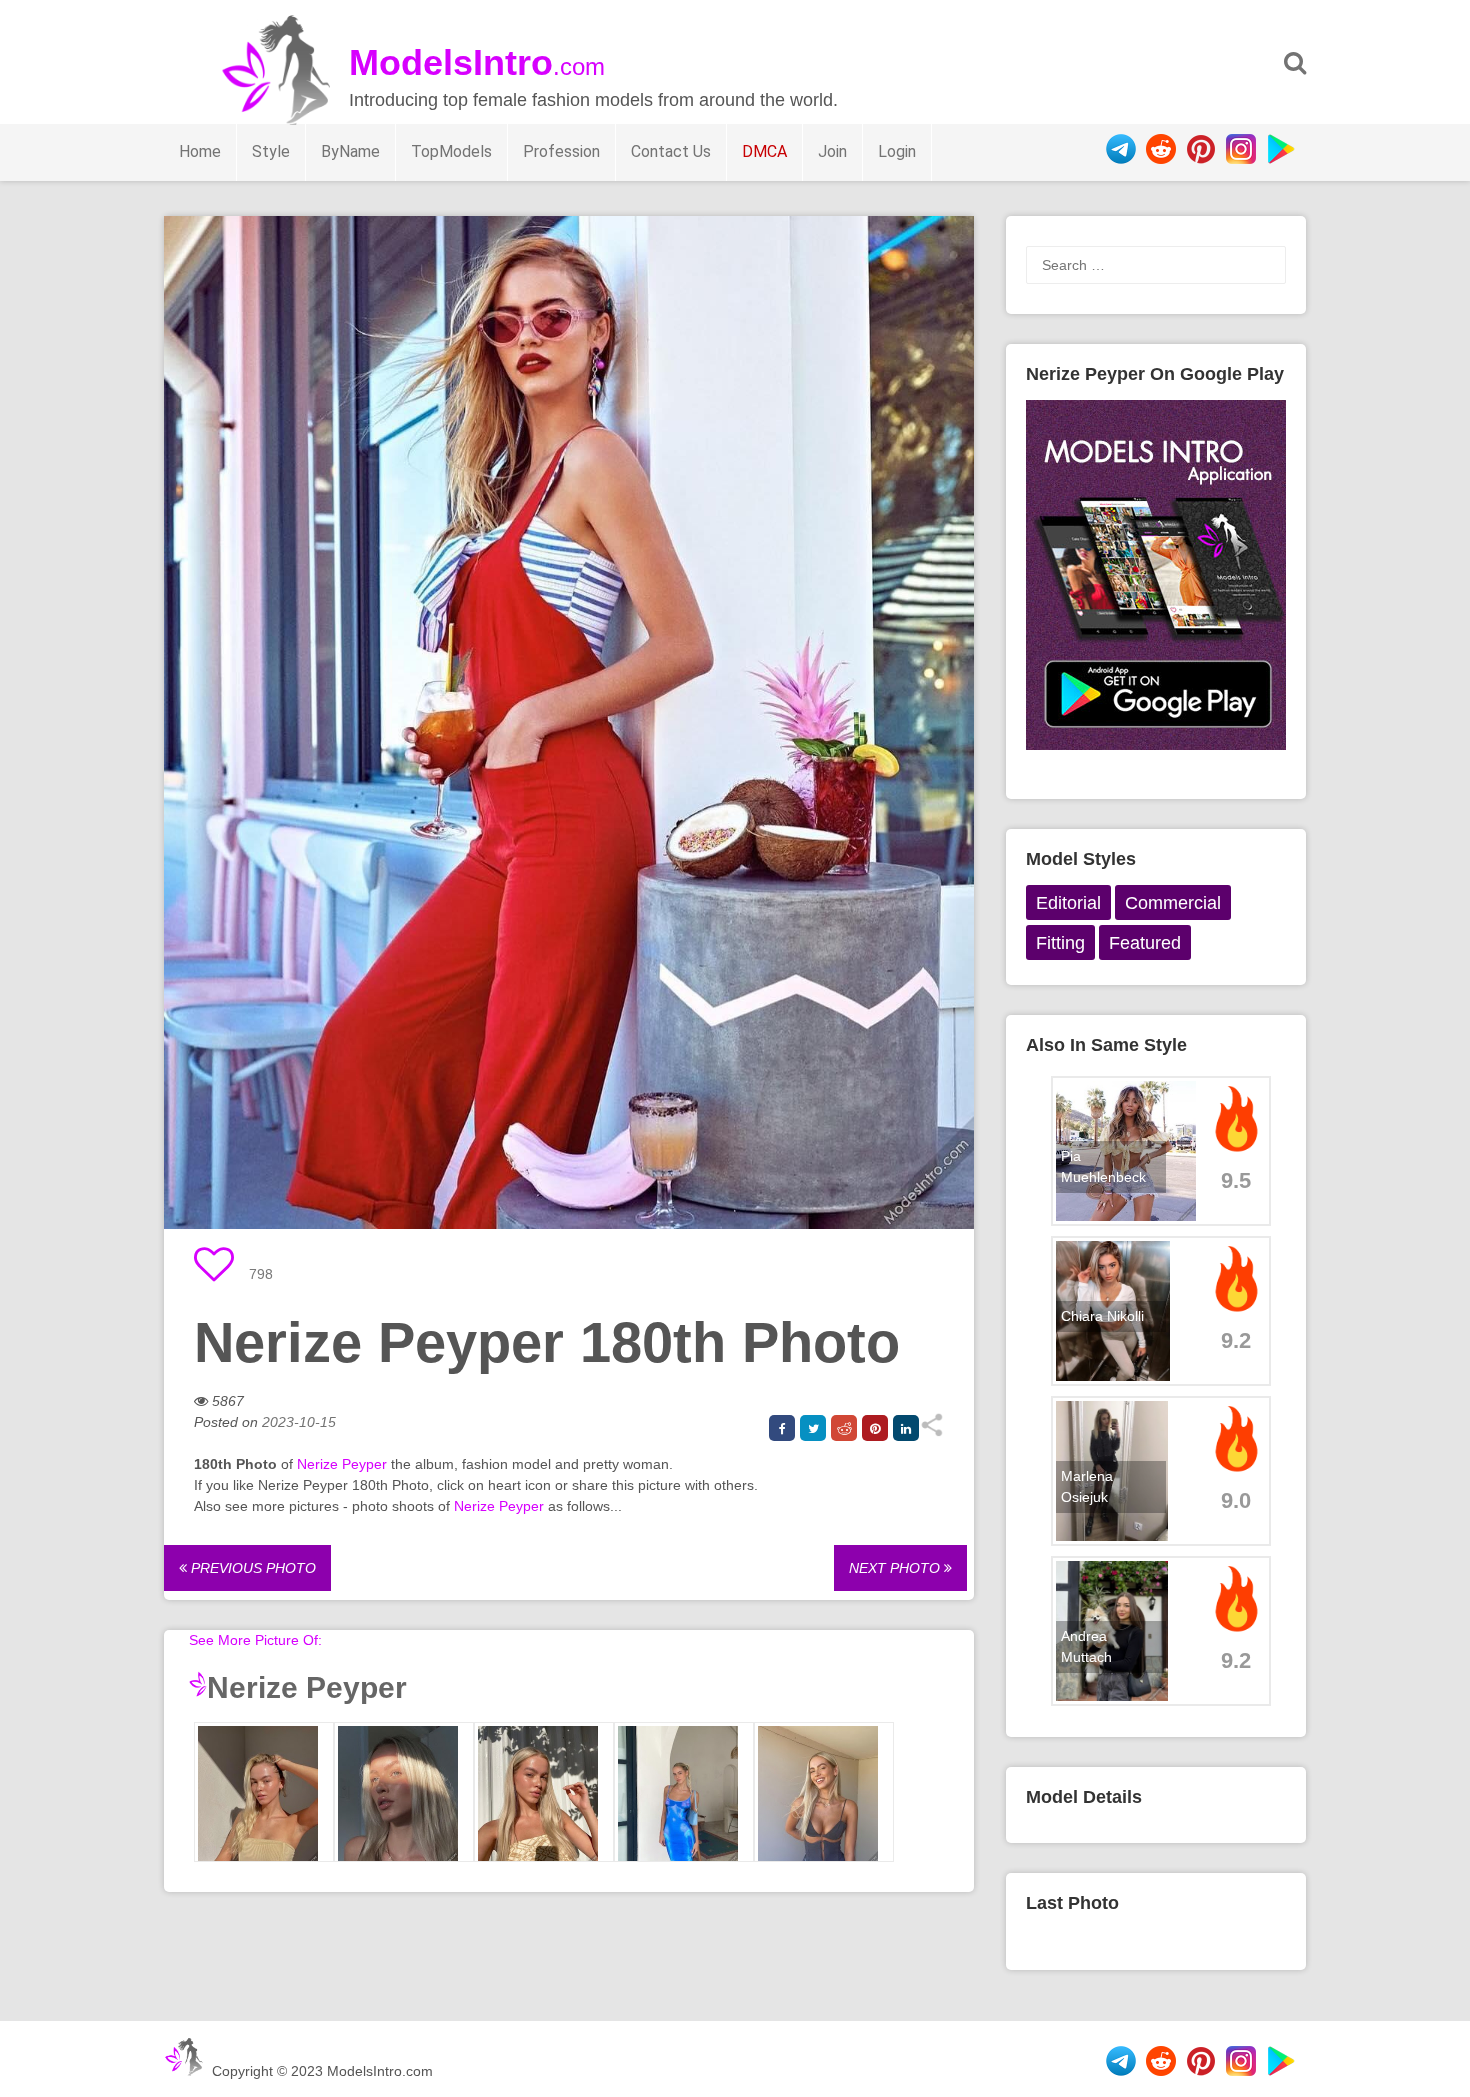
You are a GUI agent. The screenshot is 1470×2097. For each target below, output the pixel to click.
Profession (561, 151)
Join (832, 151)
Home (200, 151)
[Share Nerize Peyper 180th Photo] (931, 1432)
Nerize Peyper (342, 1464)
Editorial (1068, 903)
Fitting (1060, 943)
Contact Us (671, 151)
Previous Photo (251, 1568)
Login (897, 151)
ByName (350, 151)
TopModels (451, 151)
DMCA (764, 151)
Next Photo (896, 1568)
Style (271, 151)
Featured (1145, 943)
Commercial (1173, 903)
